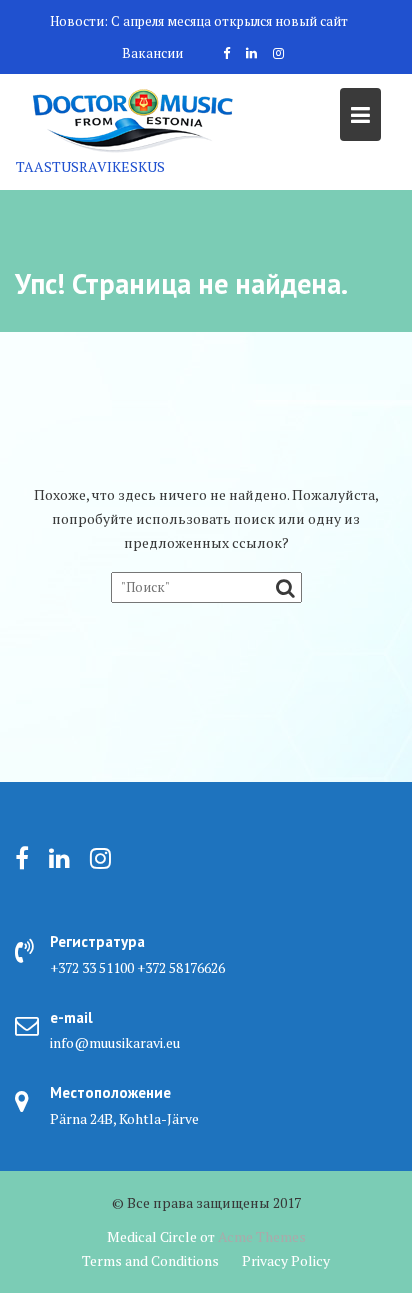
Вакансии (152, 53)
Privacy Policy (286, 1260)
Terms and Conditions (150, 1260)
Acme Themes (262, 1236)
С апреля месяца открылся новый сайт (229, 21)
